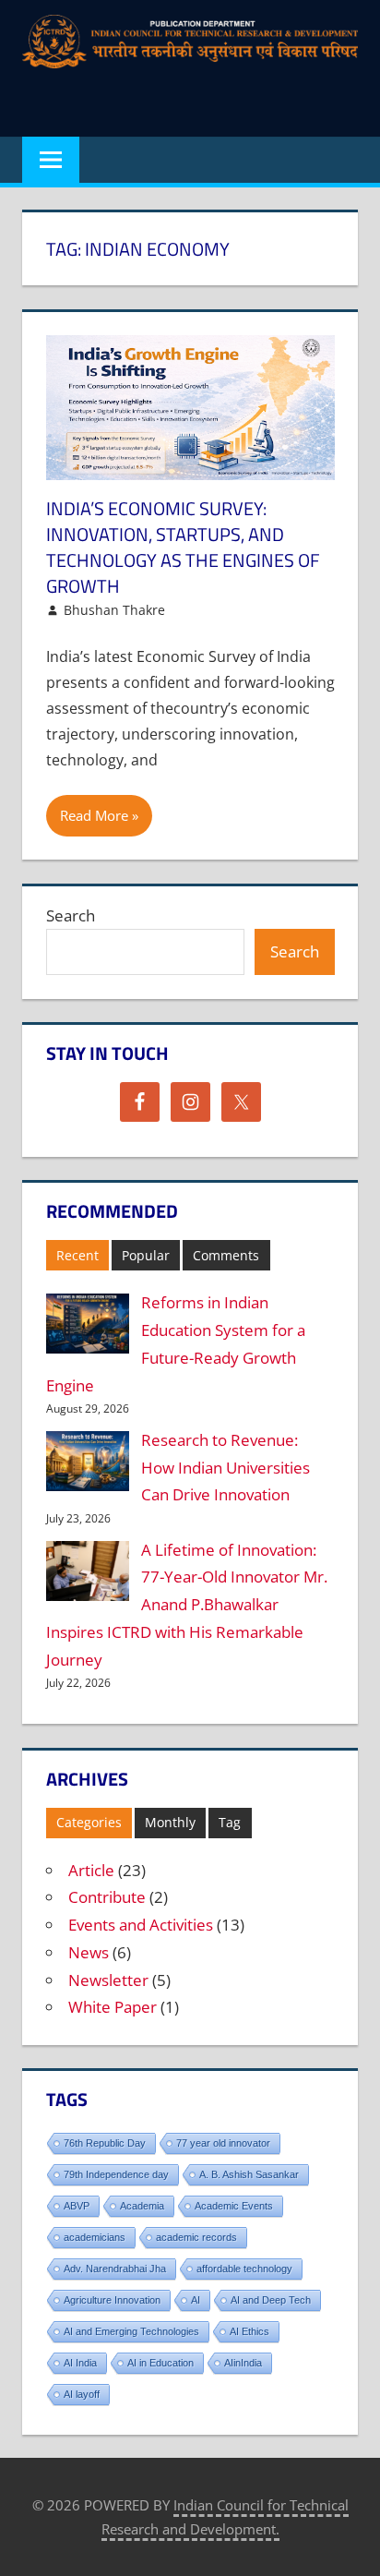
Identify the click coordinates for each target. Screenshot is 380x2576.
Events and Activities (141, 1925)
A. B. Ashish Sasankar (249, 2174)
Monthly (170, 1822)
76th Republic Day (105, 2143)
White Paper (113, 2007)
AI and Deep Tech (271, 2300)
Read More (94, 815)
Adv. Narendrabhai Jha (115, 2269)
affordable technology (244, 2269)
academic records (196, 2237)
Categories (89, 1822)
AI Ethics (249, 2331)
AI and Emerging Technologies (131, 2331)
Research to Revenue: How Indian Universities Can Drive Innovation (226, 1468)
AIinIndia (243, 2363)
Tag (230, 1822)
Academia (142, 2206)
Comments (226, 1255)
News (89, 1952)
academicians (95, 2237)
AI (196, 2300)
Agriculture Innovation (112, 2300)
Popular (146, 1255)
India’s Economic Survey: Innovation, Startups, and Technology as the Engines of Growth (183, 547)
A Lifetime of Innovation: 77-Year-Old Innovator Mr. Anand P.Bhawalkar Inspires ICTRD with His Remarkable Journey (187, 1605)
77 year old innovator (223, 2143)
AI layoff (82, 2394)
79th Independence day (116, 2174)
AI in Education (160, 2363)
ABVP (77, 2206)
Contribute (107, 1897)
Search (71, 915)
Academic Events (234, 2206)
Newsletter (108, 1980)
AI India (80, 2363)
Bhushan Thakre (114, 610)
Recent (77, 1255)
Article (91, 1870)
